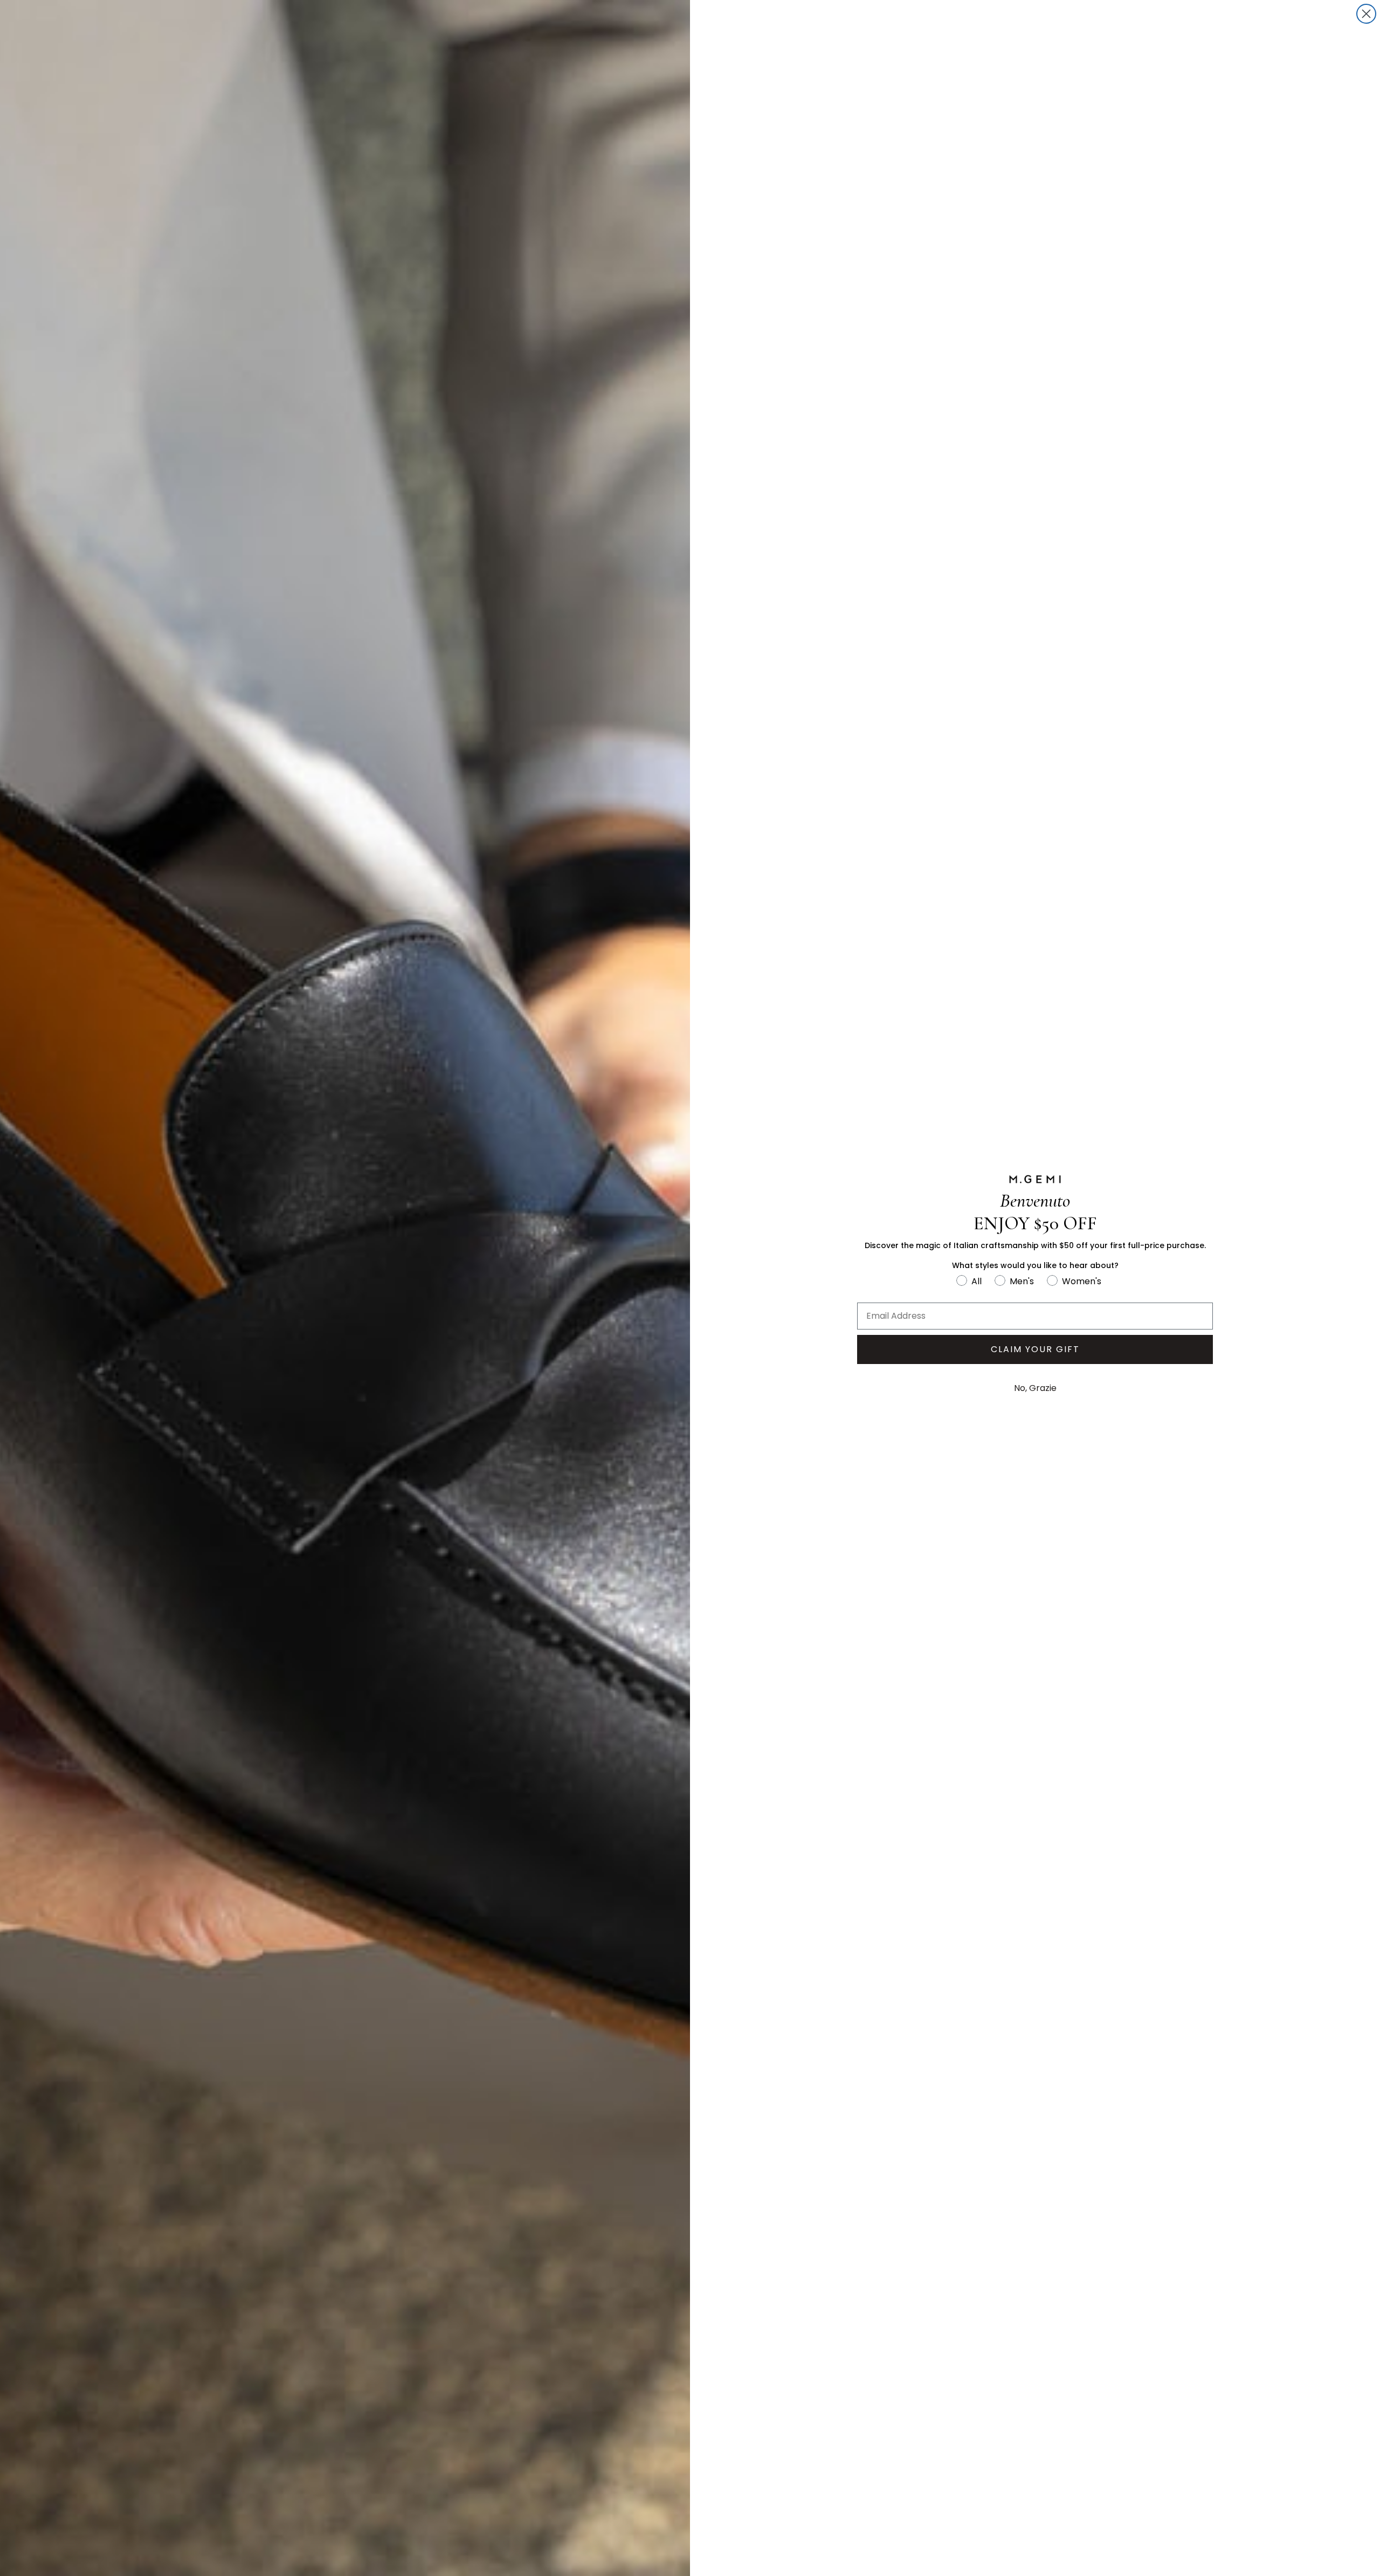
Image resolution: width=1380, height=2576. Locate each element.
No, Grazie (1035, 1388)
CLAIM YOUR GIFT (1035, 1349)
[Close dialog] (1366, 14)
